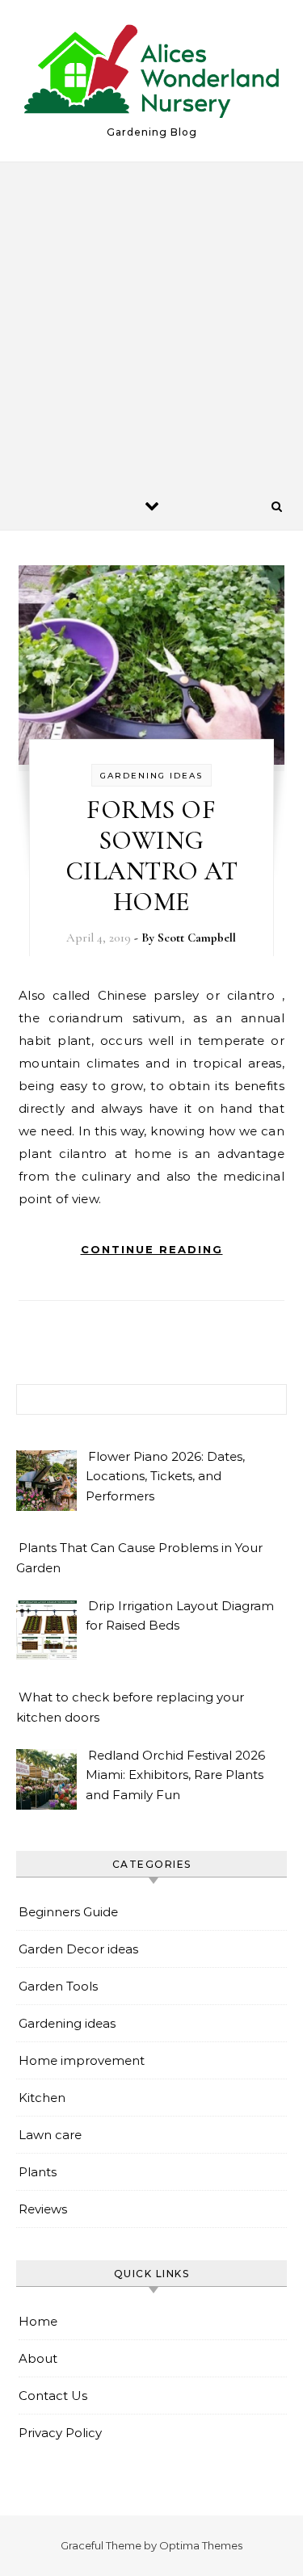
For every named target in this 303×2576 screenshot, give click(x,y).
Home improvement (82, 2060)
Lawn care (50, 2135)
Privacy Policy (60, 2433)
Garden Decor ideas (78, 1949)
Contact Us (53, 2396)
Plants (38, 2172)
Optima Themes (201, 2545)
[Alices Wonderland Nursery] (151, 74)
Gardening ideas (151, 776)
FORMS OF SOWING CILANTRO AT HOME (152, 856)
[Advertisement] (151, 322)
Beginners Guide (68, 1912)
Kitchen (42, 2098)
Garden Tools (58, 1986)
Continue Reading (152, 1249)
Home (38, 2321)
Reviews (43, 2209)
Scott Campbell (197, 938)
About (38, 2358)
